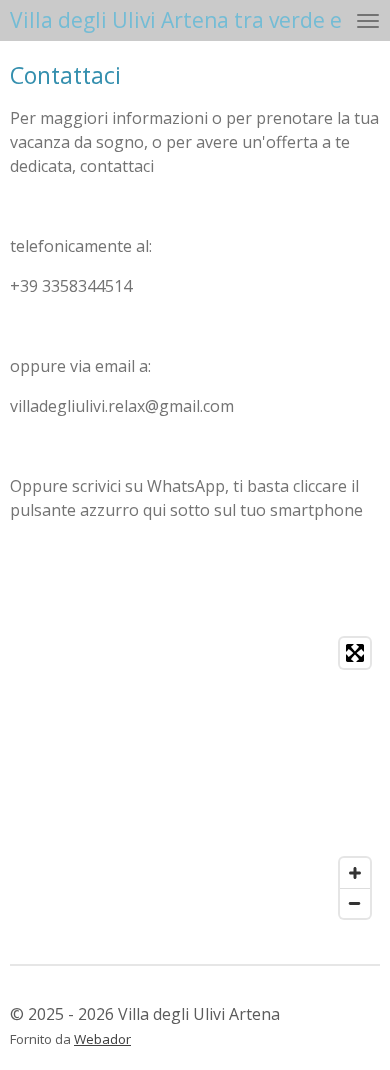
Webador (102, 1039)
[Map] (195, 778)
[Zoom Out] (355, 903)
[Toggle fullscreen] (355, 653)
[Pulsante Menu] (368, 20)
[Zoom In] (355, 873)
